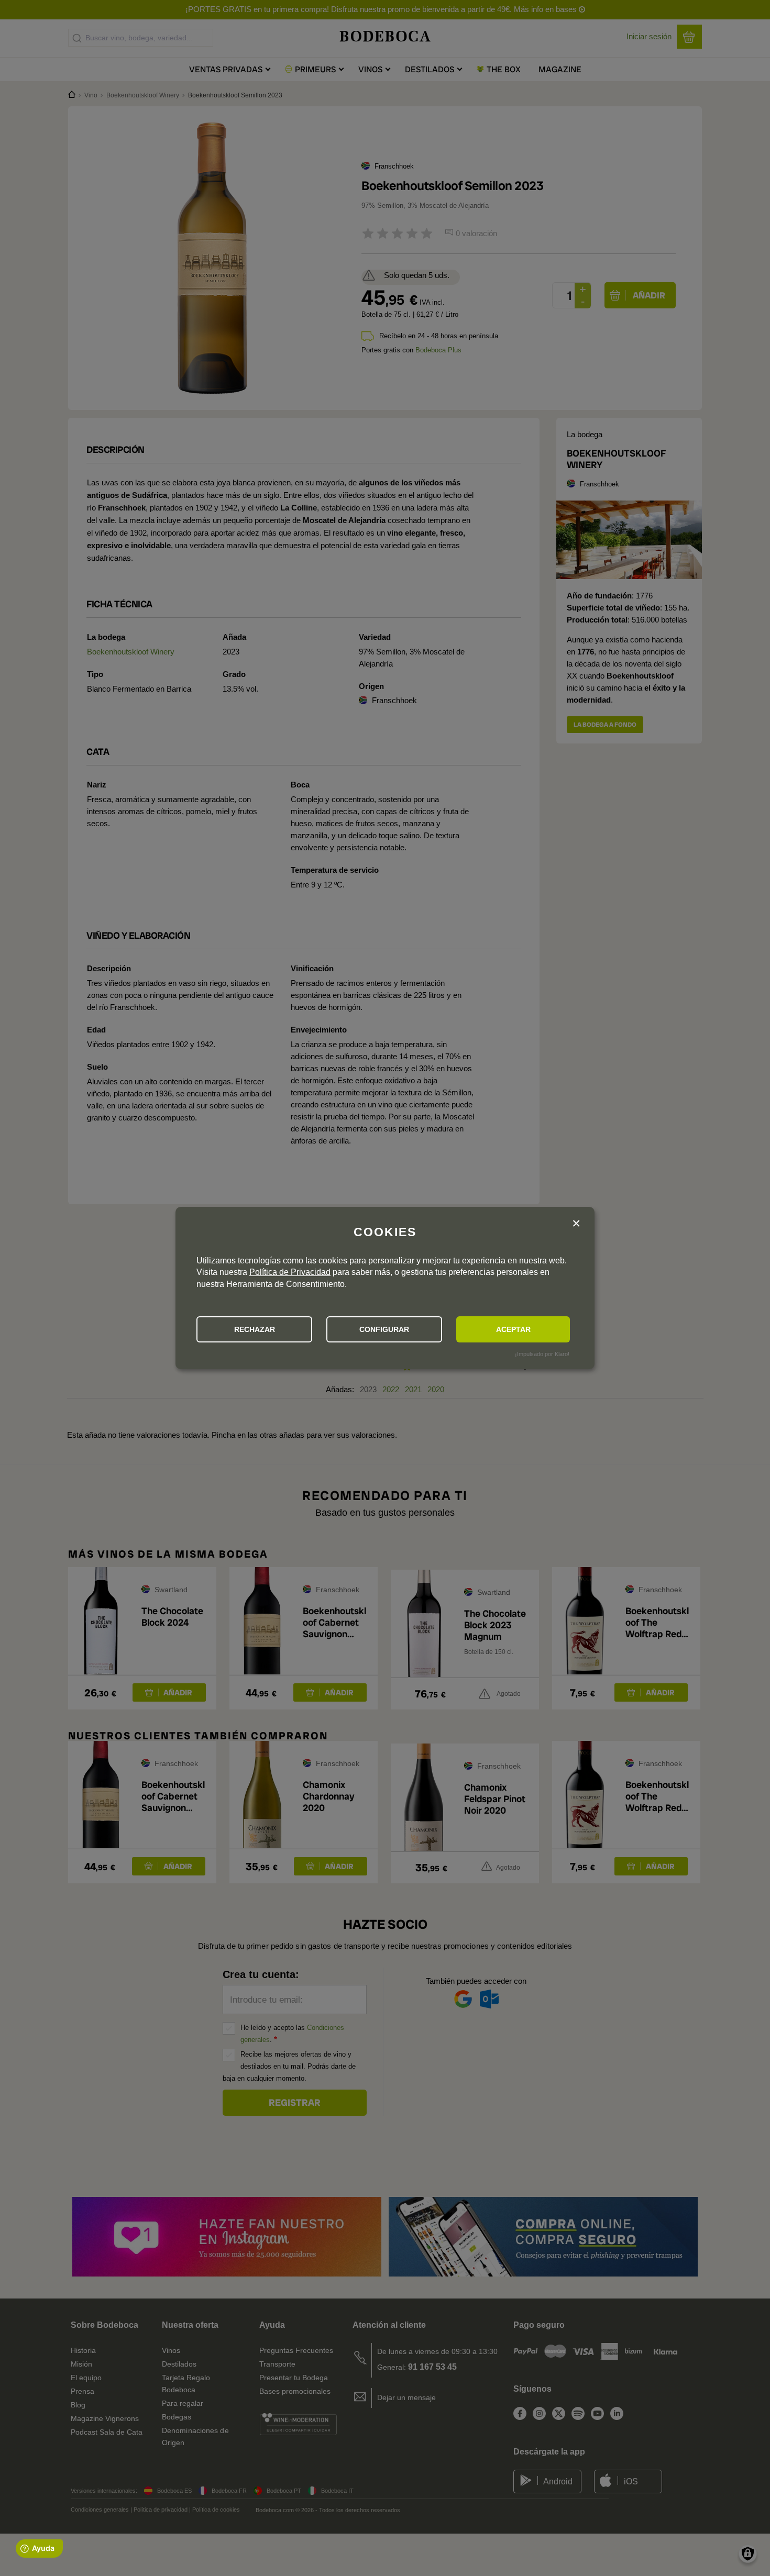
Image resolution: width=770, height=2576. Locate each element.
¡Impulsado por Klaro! (542, 1354)
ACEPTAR (513, 1329)
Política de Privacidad (290, 1272)
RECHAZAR (255, 1329)
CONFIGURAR (384, 1329)
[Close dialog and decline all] (576, 1224)
